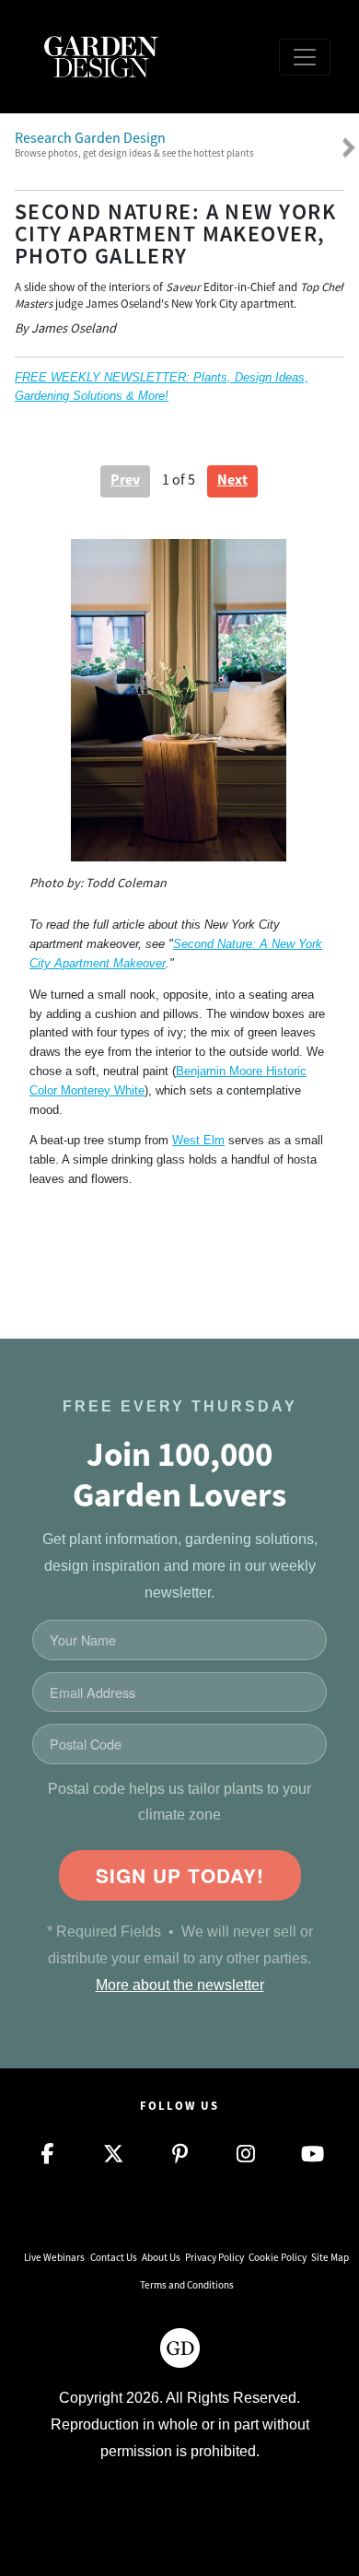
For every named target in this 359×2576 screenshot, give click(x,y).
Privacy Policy (214, 2257)
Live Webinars (54, 2257)
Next (232, 480)
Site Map (330, 2257)
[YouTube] (312, 2154)
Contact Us (114, 2257)
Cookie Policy (278, 2257)
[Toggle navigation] (305, 57)
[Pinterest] (179, 2154)
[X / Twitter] (113, 2154)
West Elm (198, 1140)
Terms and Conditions (187, 2285)
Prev (125, 480)
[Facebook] (47, 2154)
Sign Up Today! (180, 1875)
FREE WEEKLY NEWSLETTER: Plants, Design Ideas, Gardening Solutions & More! (162, 386)
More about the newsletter (180, 1985)
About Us (161, 2257)
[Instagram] (246, 2154)
